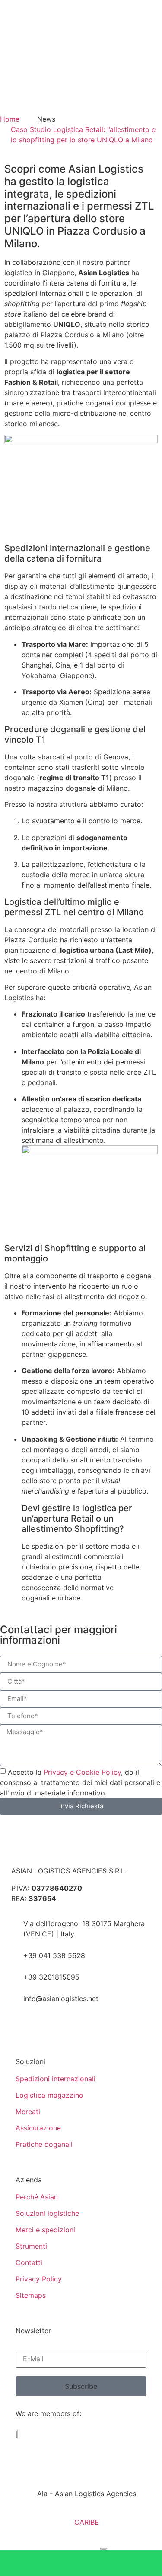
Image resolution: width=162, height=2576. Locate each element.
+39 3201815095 (51, 1977)
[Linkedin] (39, 2022)
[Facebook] (18, 2022)
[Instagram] (60, 2022)
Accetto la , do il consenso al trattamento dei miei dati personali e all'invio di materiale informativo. (80, 1782)
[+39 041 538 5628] (16, 1955)
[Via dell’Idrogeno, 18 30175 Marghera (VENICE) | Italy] (16, 1929)
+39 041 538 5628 (54, 1955)
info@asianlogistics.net (61, 1999)
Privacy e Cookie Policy (82, 1772)
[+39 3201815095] (16, 1977)
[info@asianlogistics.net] (16, 1999)
